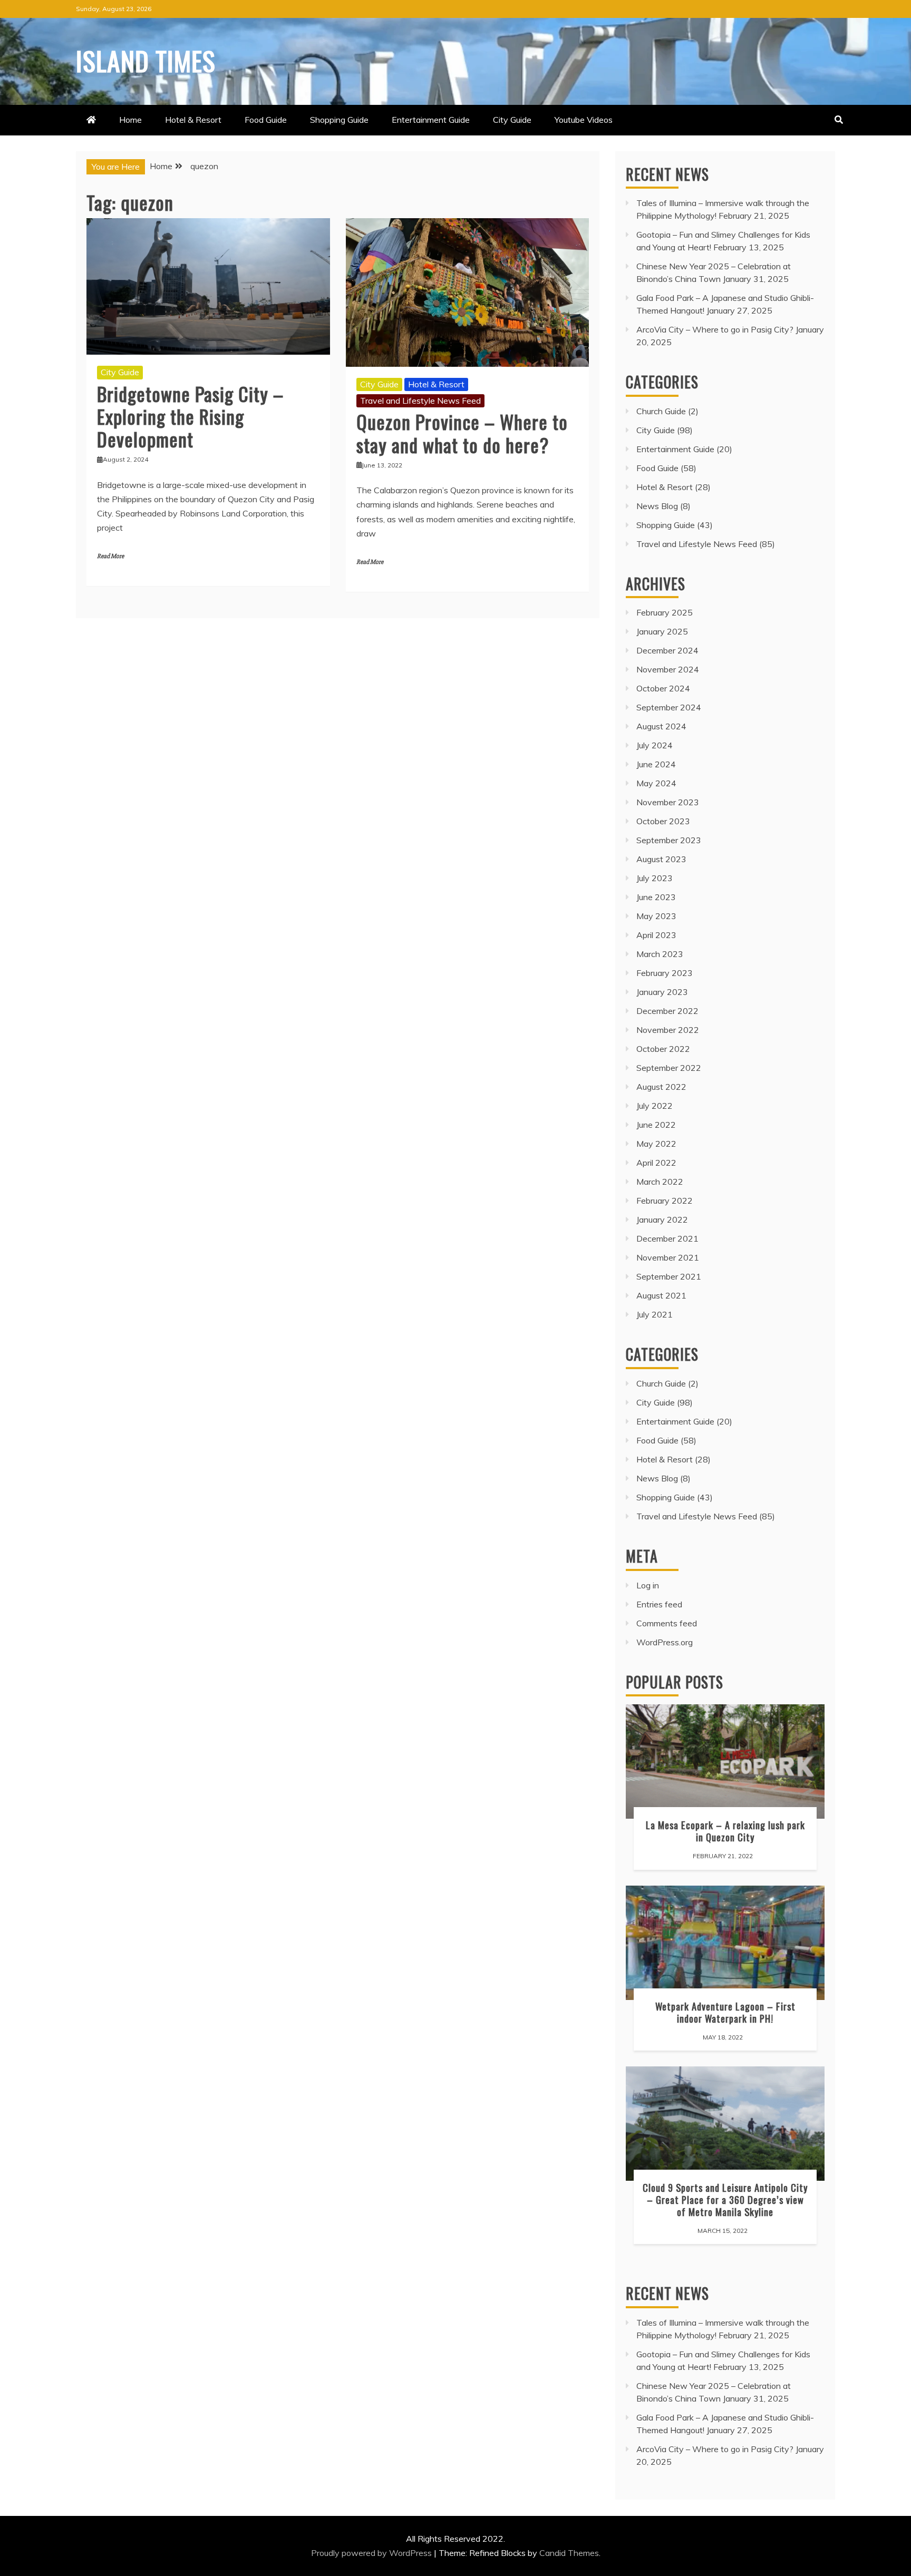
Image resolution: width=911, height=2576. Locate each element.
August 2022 (661, 1087)
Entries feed (659, 1604)
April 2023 (656, 935)
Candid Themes (569, 2553)
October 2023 (663, 821)
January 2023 (662, 992)
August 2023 (661, 859)
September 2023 (669, 840)
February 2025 (665, 612)
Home (130, 120)
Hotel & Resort (193, 120)
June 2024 (656, 764)
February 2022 (665, 1201)
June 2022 (656, 1125)
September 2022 (669, 1068)
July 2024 (655, 745)
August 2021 (661, 1295)
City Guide (512, 120)
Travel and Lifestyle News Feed (420, 401)
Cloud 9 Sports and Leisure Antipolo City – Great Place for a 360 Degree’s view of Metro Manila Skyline (725, 2199)
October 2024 (663, 688)
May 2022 (656, 1144)
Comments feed (667, 1623)
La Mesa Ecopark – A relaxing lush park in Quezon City (725, 1831)
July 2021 (655, 1314)
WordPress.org (665, 1642)
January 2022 (662, 1219)
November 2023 (668, 802)
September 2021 (669, 1276)
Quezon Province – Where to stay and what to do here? (462, 433)
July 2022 (655, 1106)
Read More (110, 556)
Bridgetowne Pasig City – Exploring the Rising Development (190, 416)
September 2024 (669, 707)
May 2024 (656, 783)
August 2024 (661, 726)
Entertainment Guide (431, 120)
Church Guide (661, 411)
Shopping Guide (339, 120)
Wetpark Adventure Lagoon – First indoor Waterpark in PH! (725, 2012)
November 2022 (668, 1030)
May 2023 (656, 916)
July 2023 (655, 878)
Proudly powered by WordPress (372, 2553)
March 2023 (660, 954)
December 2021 (667, 1238)
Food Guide (266, 120)
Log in (648, 1585)
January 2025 (662, 631)
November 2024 (668, 669)
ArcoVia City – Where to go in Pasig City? (715, 329)
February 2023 (665, 973)
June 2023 (656, 897)
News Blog (657, 506)
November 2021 (668, 1257)
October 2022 (663, 1049)
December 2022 (667, 1011)
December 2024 (667, 650)
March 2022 (660, 1182)
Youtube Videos (584, 120)
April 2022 (656, 1163)
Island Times (146, 60)
